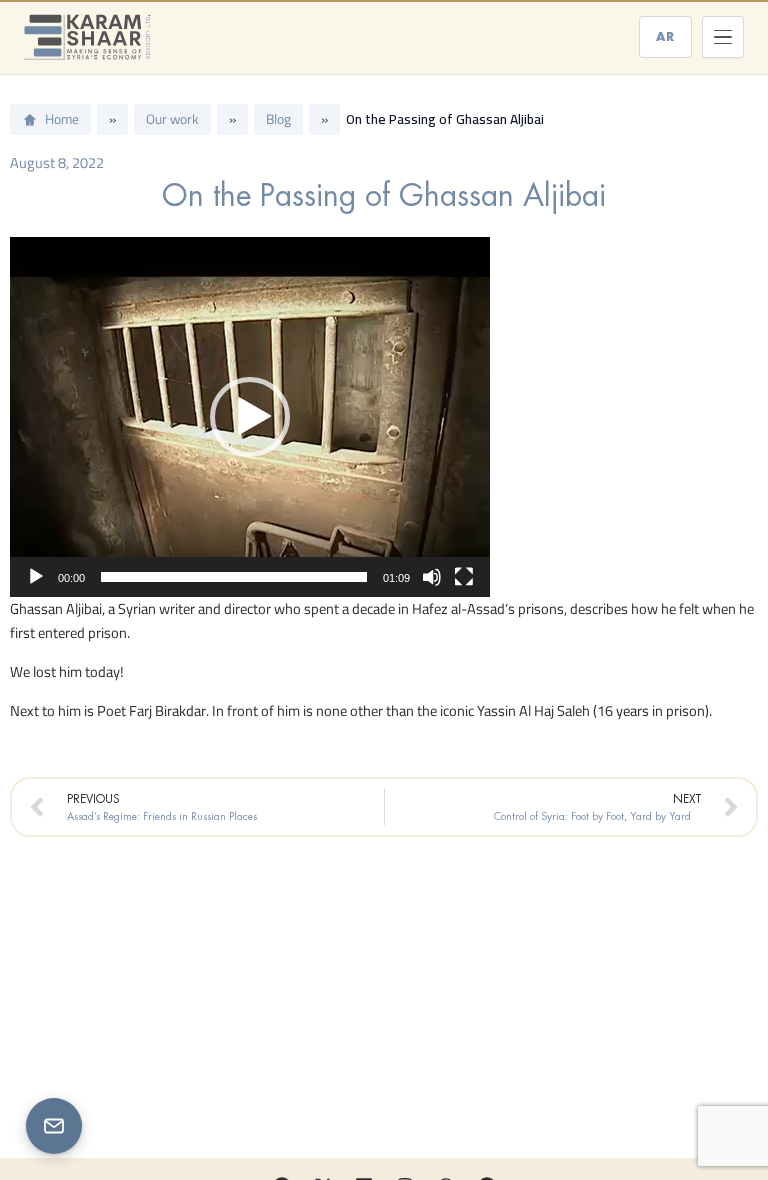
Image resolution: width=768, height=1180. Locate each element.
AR (665, 36)
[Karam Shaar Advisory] (87, 37)
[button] (250, 417)
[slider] (234, 577)
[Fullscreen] (464, 577)
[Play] (36, 577)
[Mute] (432, 577)
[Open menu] (723, 37)
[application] (250, 417)
